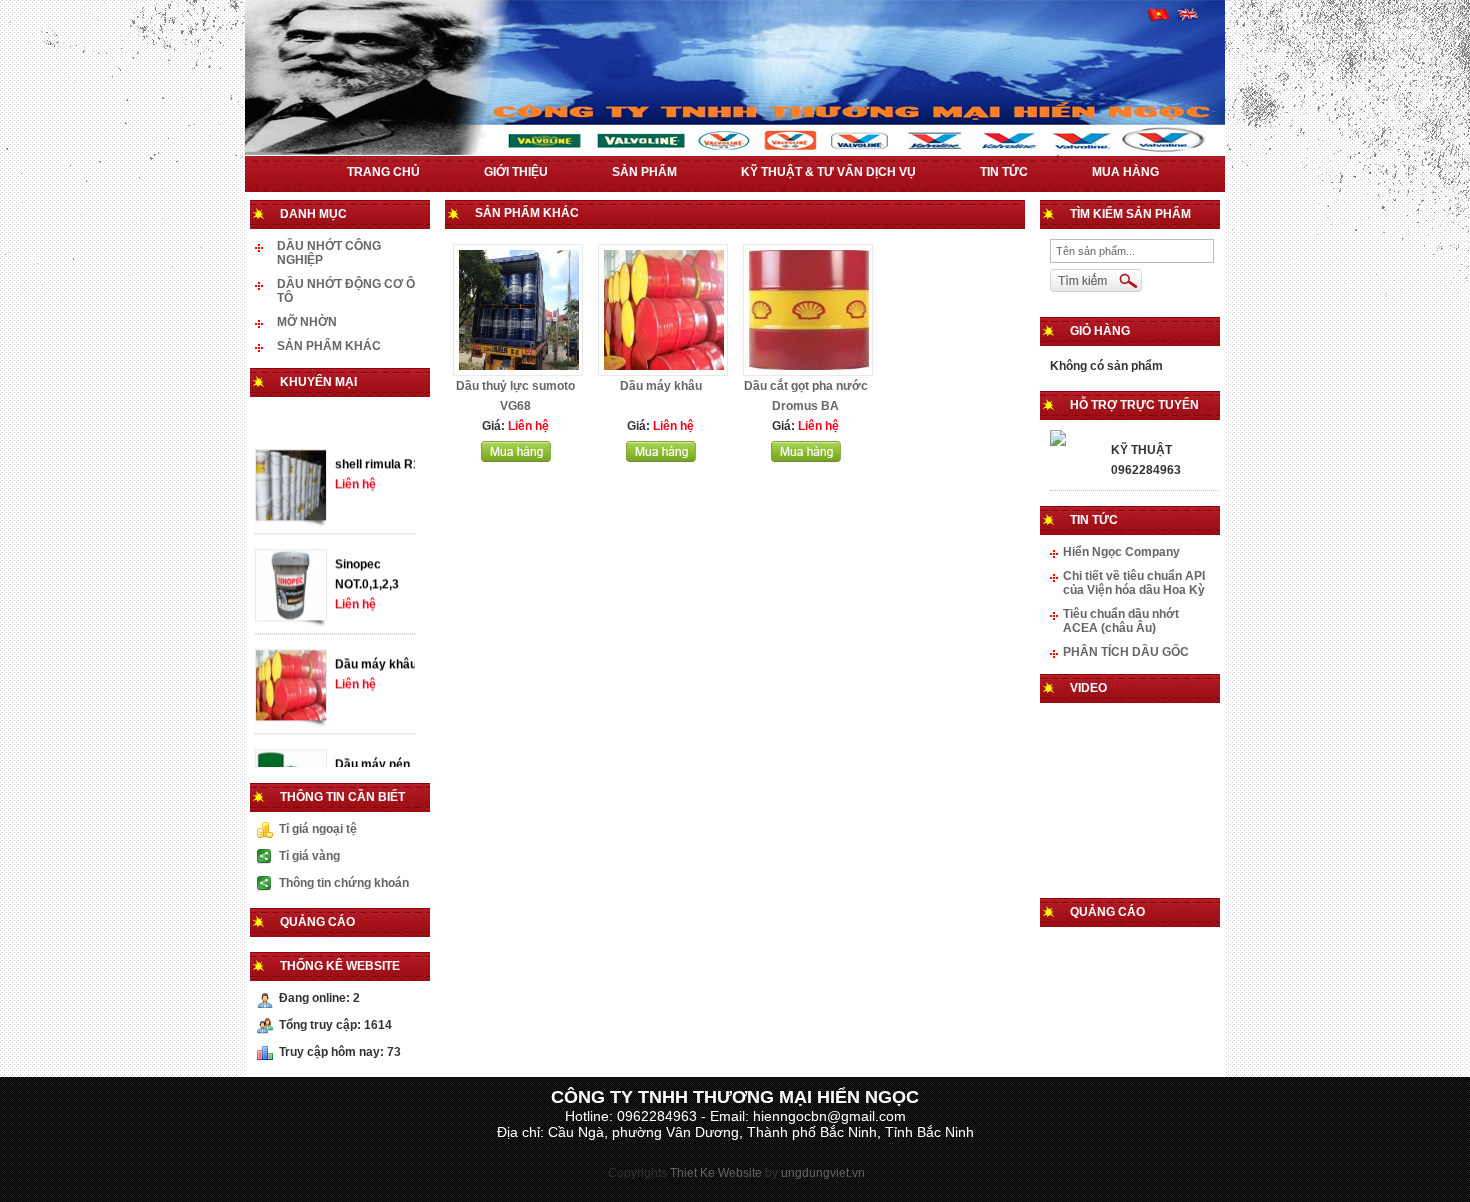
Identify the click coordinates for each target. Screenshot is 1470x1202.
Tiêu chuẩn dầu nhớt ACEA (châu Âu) (1121, 621)
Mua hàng (1125, 172)
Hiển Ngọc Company (1121, 552)
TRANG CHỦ (383, 172)
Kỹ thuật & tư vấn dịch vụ (828, 172)
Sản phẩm (644, 172)
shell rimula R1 (377, 480)
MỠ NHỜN (307, 322)
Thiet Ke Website (716, 1173)
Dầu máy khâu (376, 680)
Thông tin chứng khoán (344, 883)
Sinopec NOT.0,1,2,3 (367, 590)
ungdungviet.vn (823, 1173)
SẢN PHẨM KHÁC (329, 346)
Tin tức (1004, 172)
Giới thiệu (516, 172)
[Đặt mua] (516, 458)
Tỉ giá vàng (309, 856)
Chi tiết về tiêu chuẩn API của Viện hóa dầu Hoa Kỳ (1134, 583)
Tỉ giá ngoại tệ (318, 829)
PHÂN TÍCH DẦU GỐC (1126, 652)
